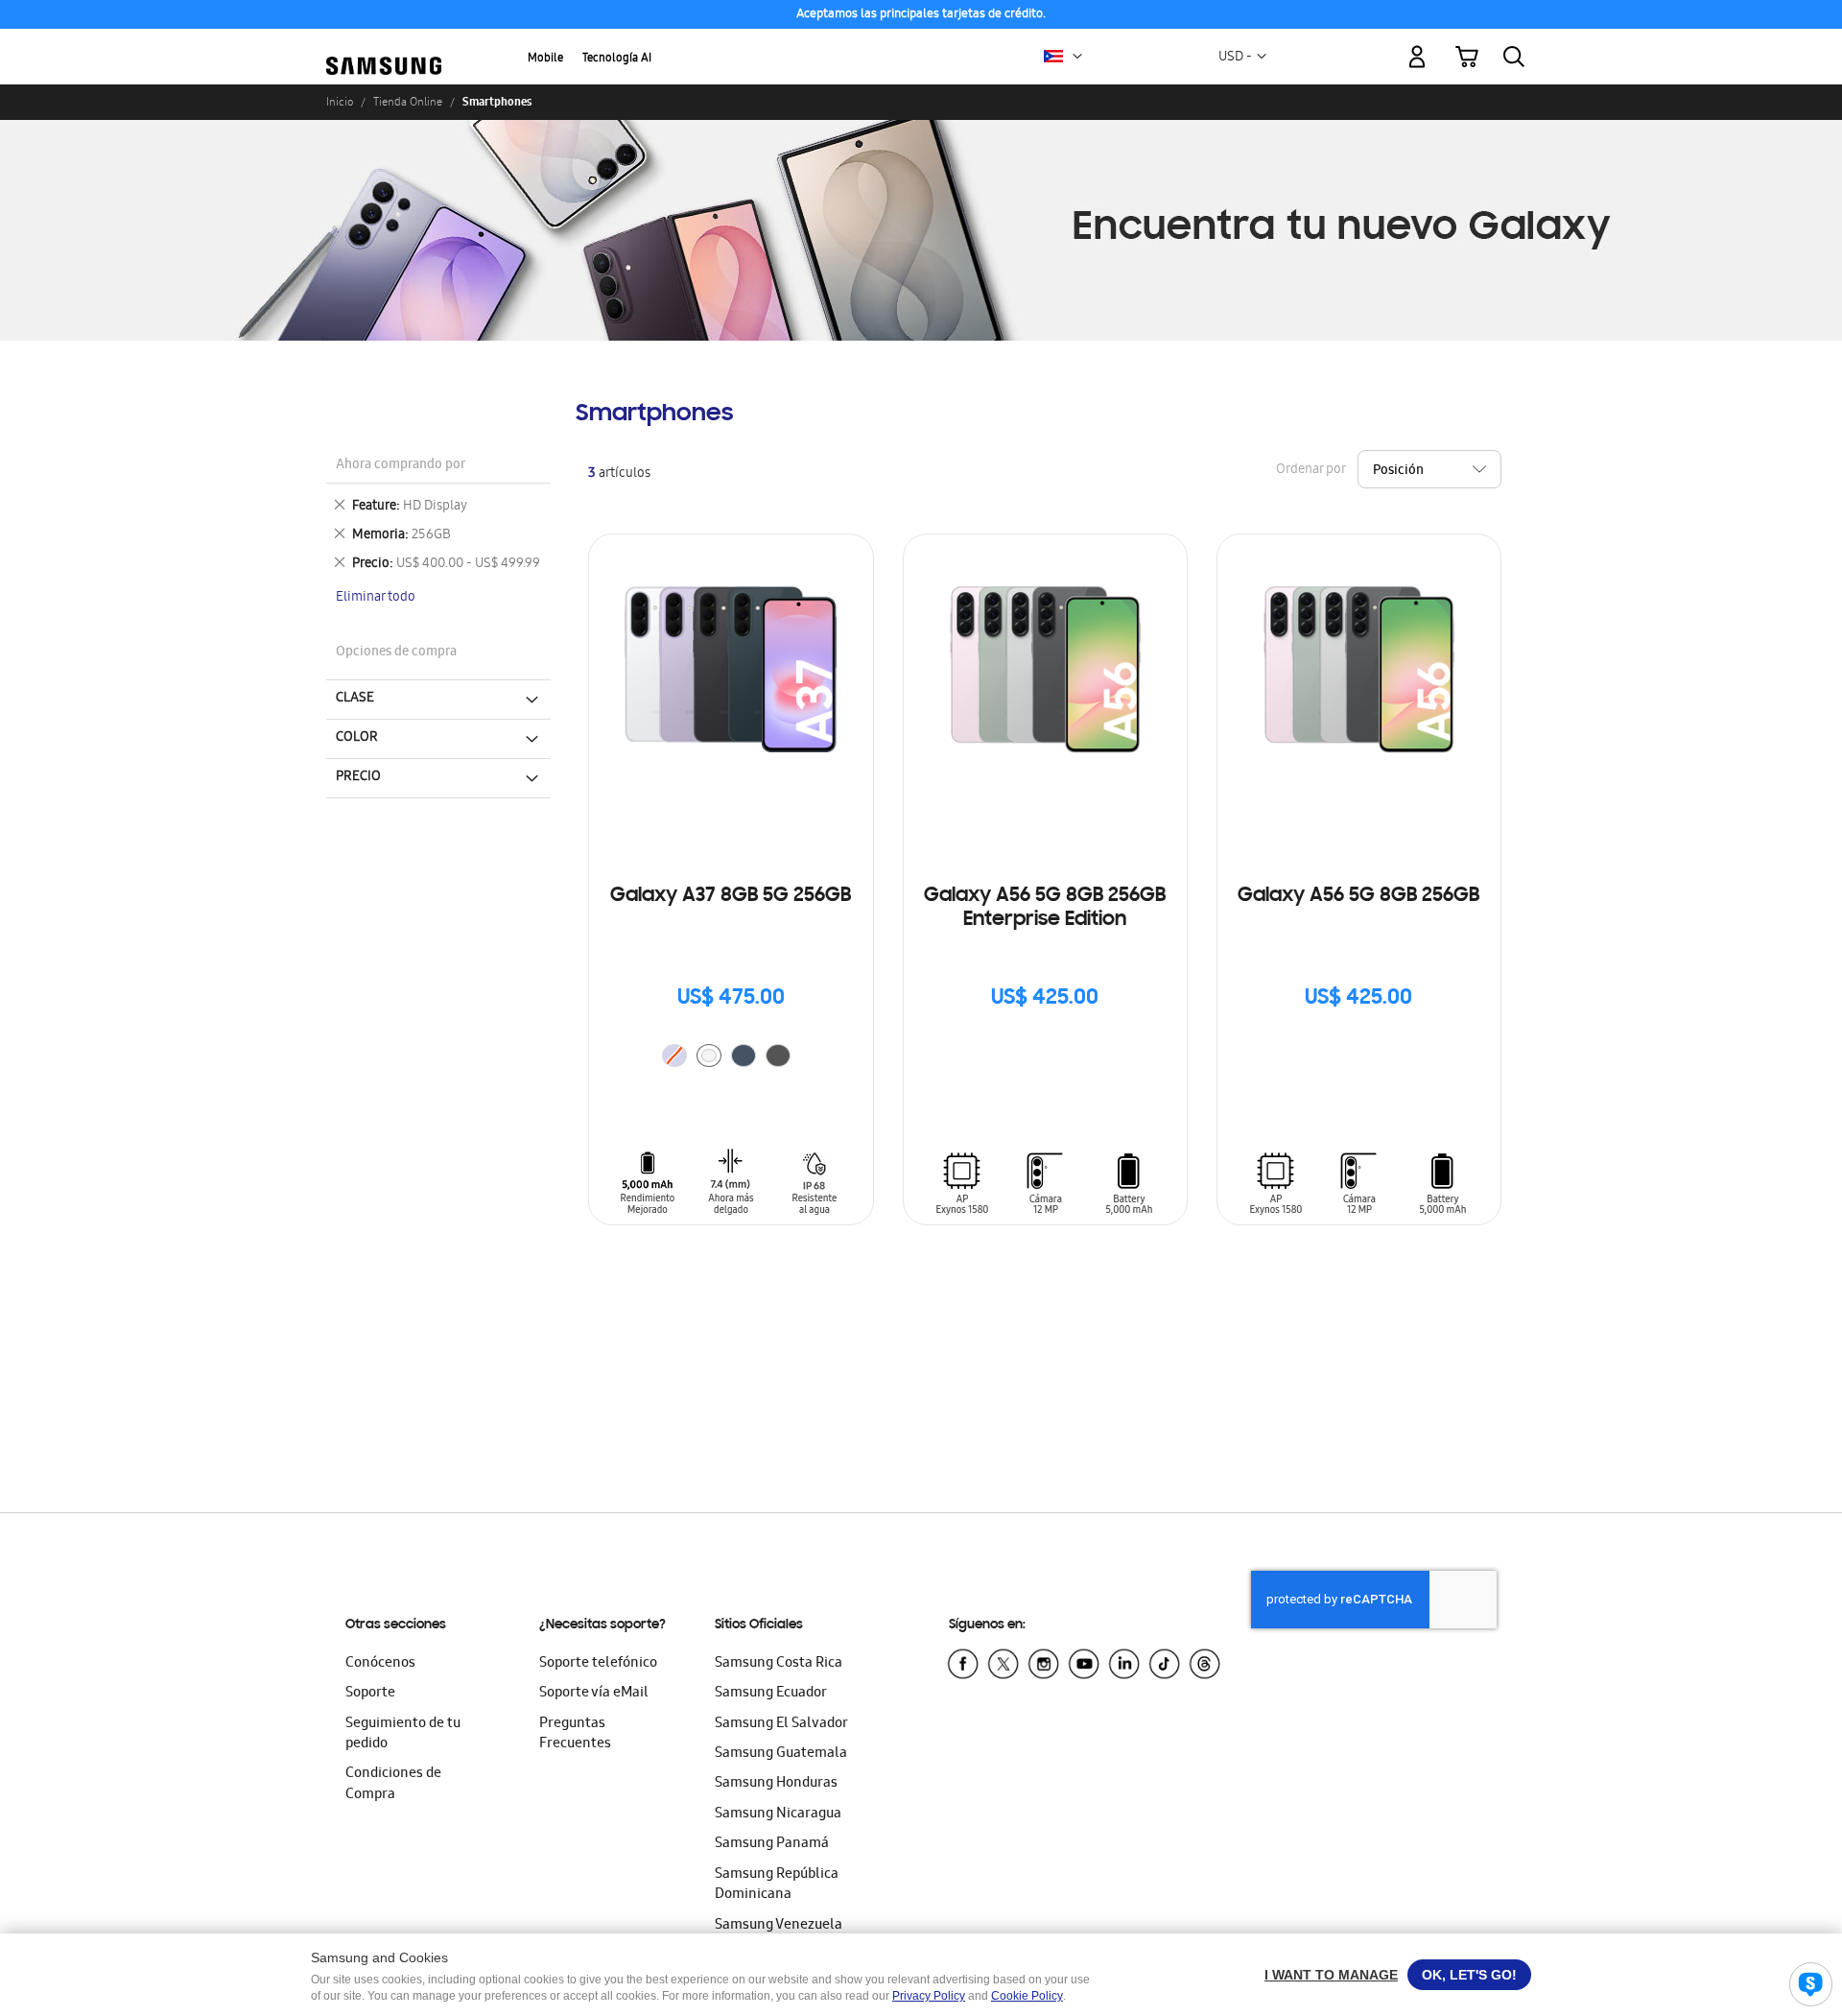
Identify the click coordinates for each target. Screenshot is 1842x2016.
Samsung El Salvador (781, 1724)
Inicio (340, 102)
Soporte (370, 1694)
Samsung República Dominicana (777, 1885)
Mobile (545, 59)
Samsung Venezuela (779, 1926)
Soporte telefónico (598, 1664)
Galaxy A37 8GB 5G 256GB (731, 896)
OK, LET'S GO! (1469, 1975)
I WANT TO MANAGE (1331, 1975)
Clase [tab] (355, 699)
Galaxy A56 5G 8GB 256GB (1358, 896)
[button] (1077, 57)
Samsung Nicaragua (778, 1814)
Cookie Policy (1027, 1996)
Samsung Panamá (772, 1844)
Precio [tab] (358, 777)
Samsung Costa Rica (779, 1664)
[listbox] (731, 1058)
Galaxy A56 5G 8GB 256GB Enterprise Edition (1045, 908)
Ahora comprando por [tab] (401, 466)
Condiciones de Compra (393, 1784)
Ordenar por (1311, 471)
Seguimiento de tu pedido (403, 1734)
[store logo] (384, 45)
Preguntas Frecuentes (575, 1734)
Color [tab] (357, 738)
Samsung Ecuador (771, 1694)
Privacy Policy (929, 1996)
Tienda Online (408, 102)
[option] (709, 1055)
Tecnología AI (617, 59)
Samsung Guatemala (781, 1754)
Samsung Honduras (776, 1784)
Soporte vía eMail (594, 1694)
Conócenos (380, 1664)
